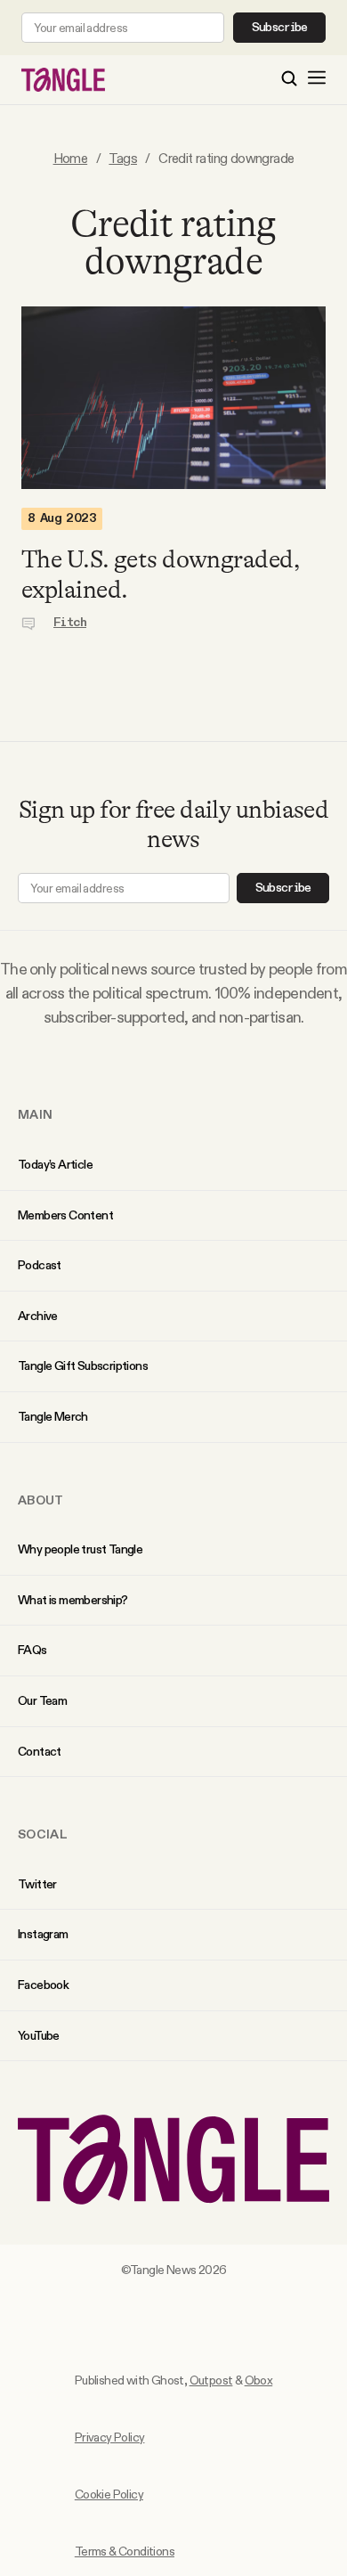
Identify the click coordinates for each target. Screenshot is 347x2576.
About (41, 1500)
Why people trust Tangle (80, 1549)
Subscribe (280, 28)
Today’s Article (55, 1164)
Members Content (65, 1215)
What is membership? (73, 1600)
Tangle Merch (53, 1416)
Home (71, 158)
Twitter (37, 1884)
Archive (38, 1316)
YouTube (39, 2035)
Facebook (43, 1985)
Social (43, 1834)
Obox (259, 2380)
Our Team (42, 1700)
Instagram (43, 1934)
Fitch (70, 623)
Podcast (40, 1265)
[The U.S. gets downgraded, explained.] (173, 398)
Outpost (211, 2380)
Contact (40, 1751)
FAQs (32, 1650)
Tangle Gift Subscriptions (83, 1365)
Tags (123, 158)
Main (35, 1114)
